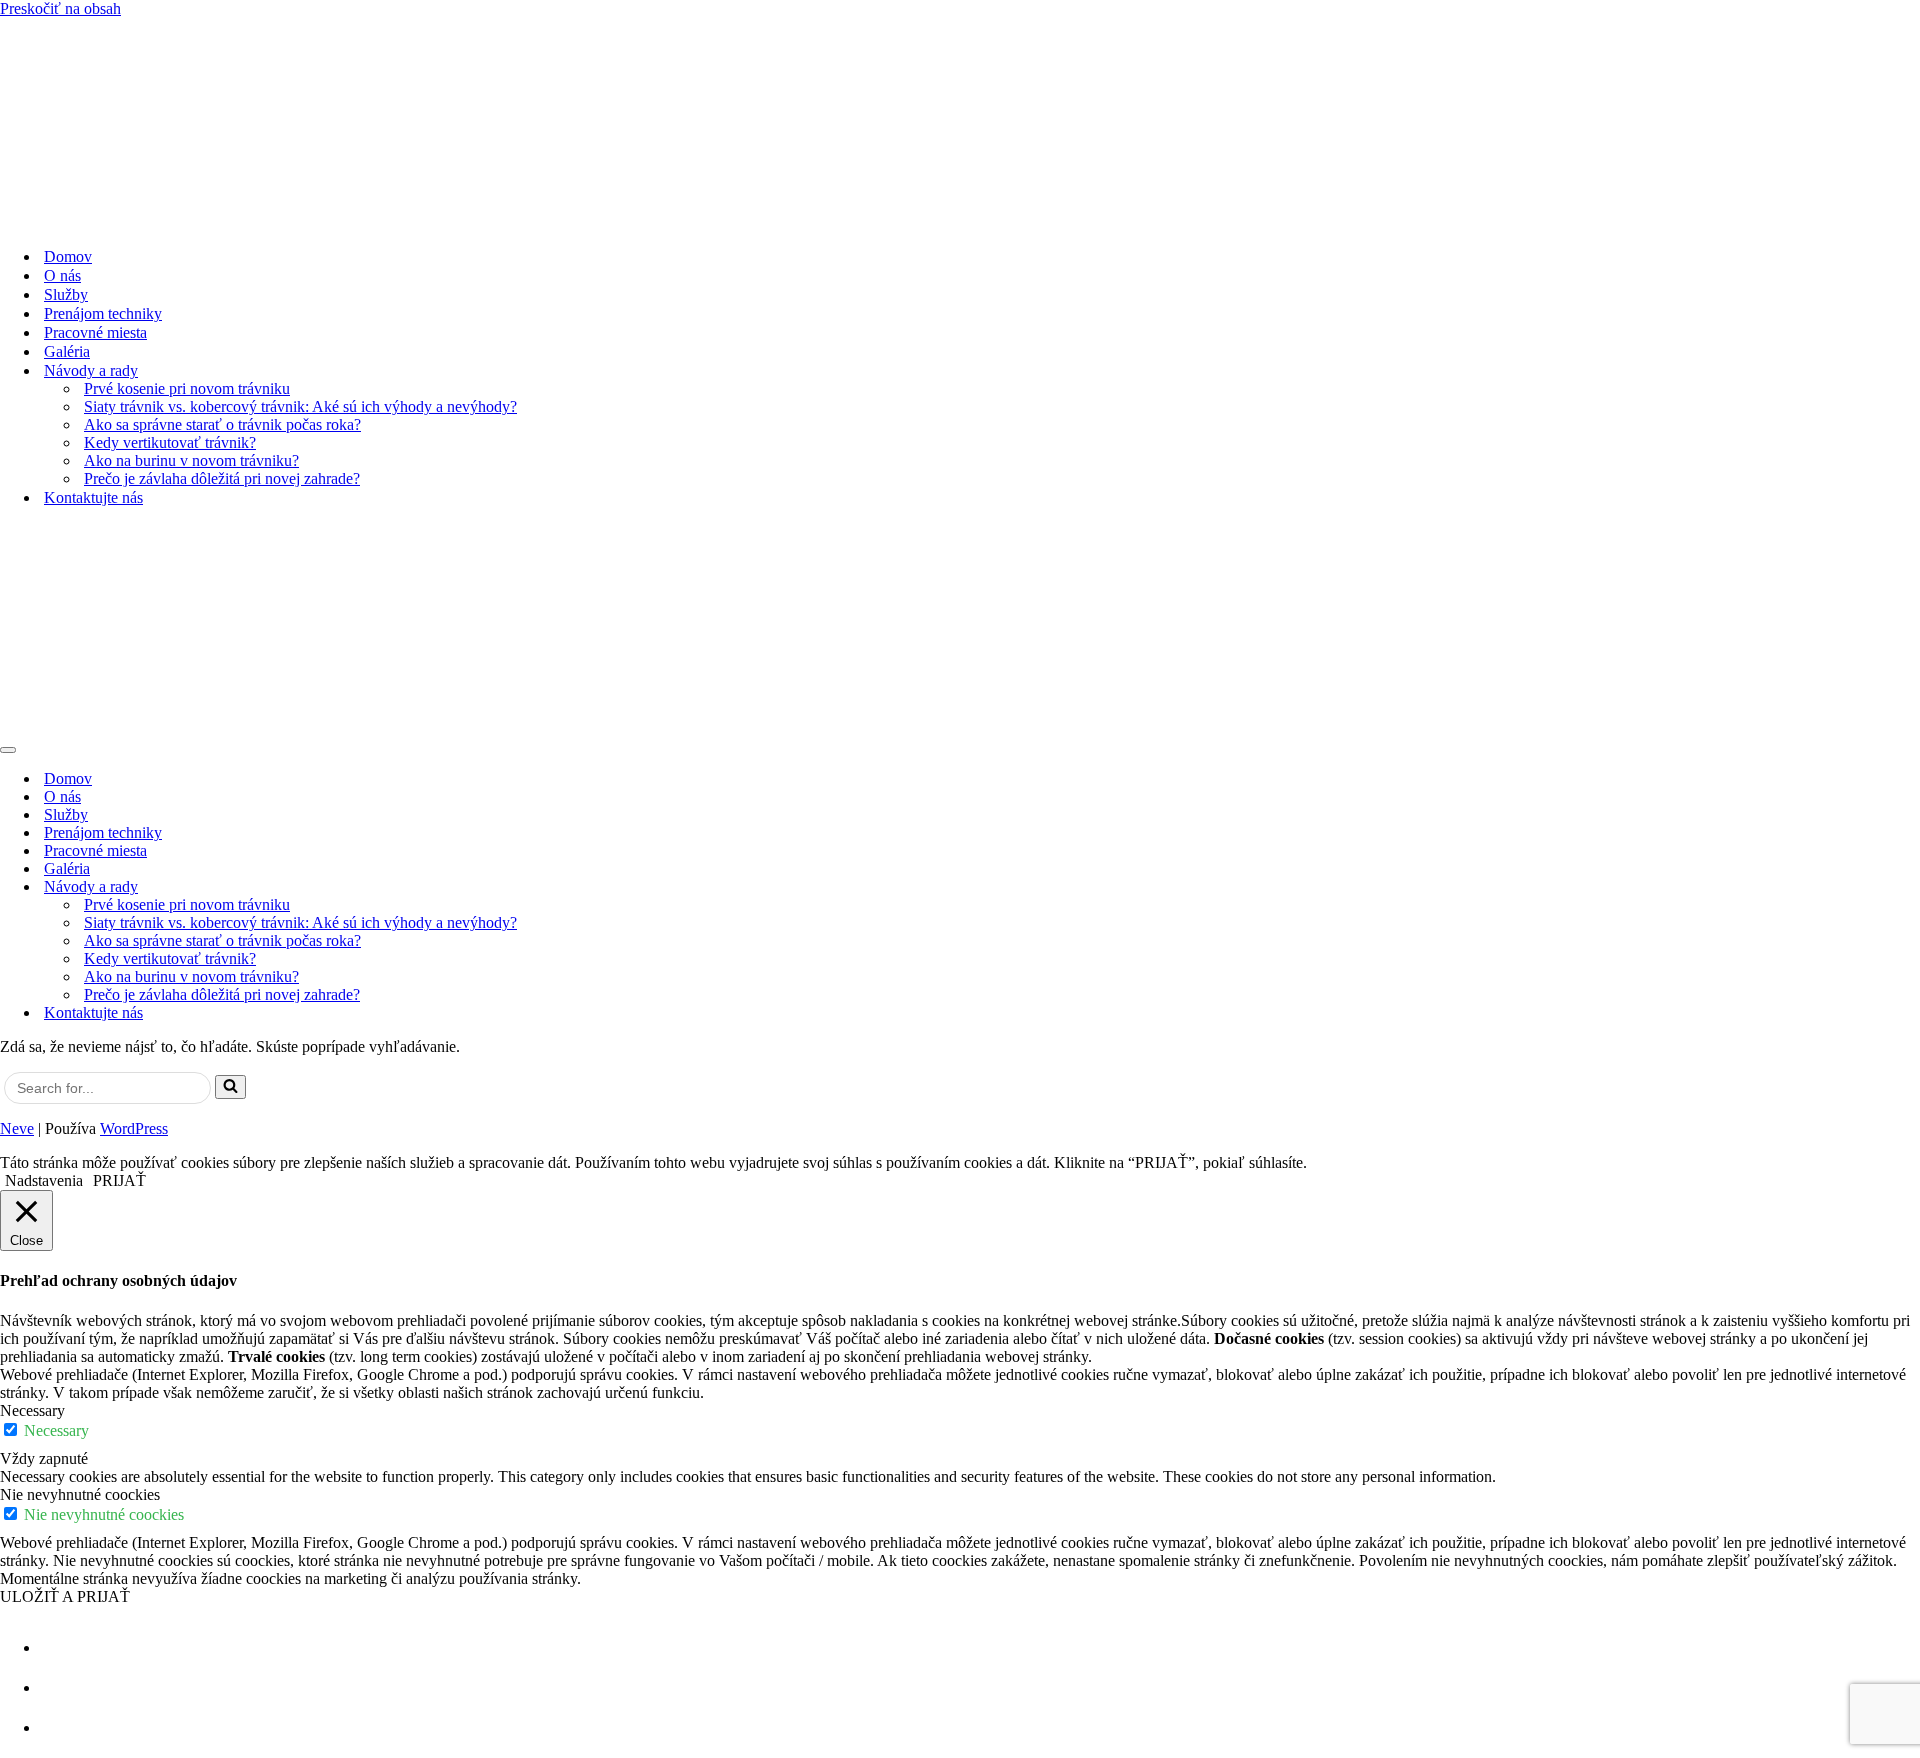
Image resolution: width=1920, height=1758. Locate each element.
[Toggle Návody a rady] (1910, 887)
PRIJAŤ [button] (119, 1180)
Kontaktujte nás (93, 497)
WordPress (134, 1128)
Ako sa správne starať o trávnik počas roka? (222, 424)
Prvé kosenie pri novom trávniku (187, 388)
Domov (68, 256)
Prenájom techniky (103, 313)
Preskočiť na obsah (60, 8)
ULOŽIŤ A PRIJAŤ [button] (65, 1596)
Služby (66, 294)
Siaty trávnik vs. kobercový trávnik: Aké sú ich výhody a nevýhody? (300, 406)
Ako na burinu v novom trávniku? (191, 460)
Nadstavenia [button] (44, 1180)
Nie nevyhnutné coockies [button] (80, 1494)
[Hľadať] (230, 1087)
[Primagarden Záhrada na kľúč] (960, 124)
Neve (17, 1128)
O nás (62, 275)
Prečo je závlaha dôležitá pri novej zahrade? (222, 478)
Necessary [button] (32, 1410)
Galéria (67, 351)
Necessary (56, 1430)
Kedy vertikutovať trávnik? (170, 442)
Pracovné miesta (95, 332)
